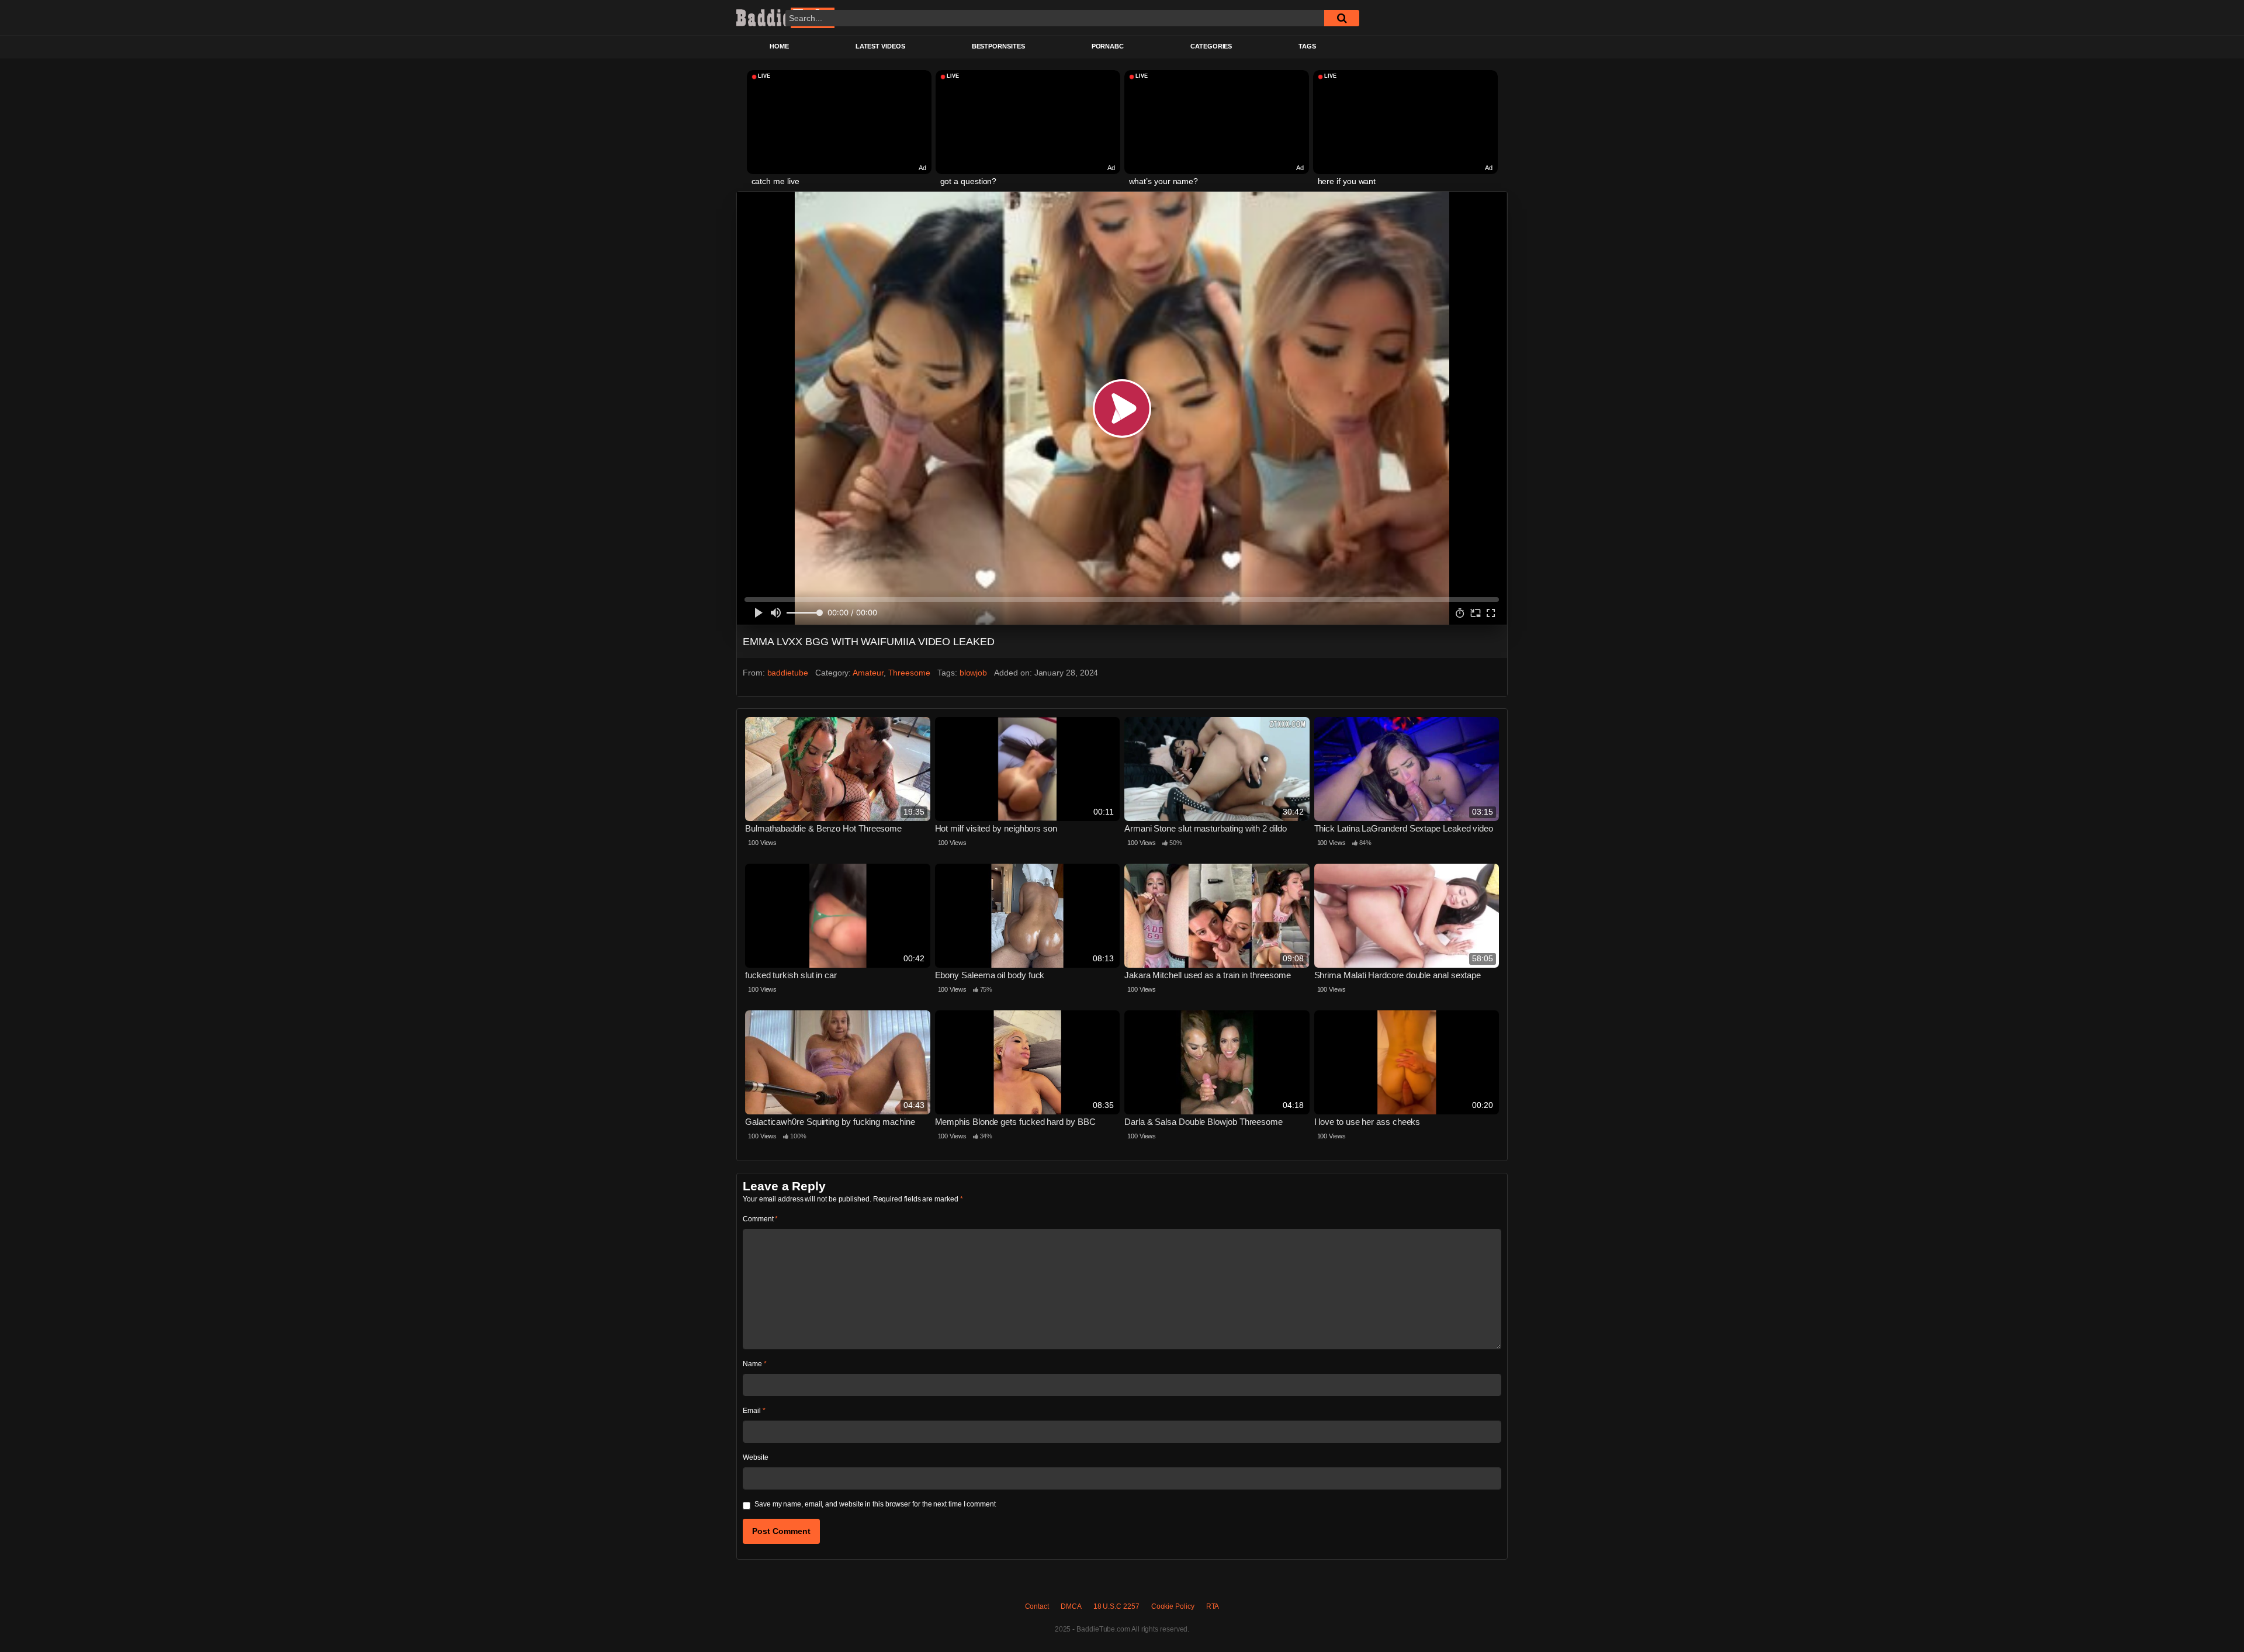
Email (754, 1411)
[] (1342, 18)
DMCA (1071, 1606)
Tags (1307, 46)
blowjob (973, 673)
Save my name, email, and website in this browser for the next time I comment (875, 1504)
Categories (1211, 46)
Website (755, 1457)
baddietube (788, 673)
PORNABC (1108, 46)
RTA (1213, 1606)
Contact (1037, 1606)
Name (755, 1364)
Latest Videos (880, 46)
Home (779, 46)
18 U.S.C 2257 (1116, 1606)
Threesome (909, 673)
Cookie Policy (1173, 1606)
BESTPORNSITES (998, 46)
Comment (760, 1219)
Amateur (868, 673)
